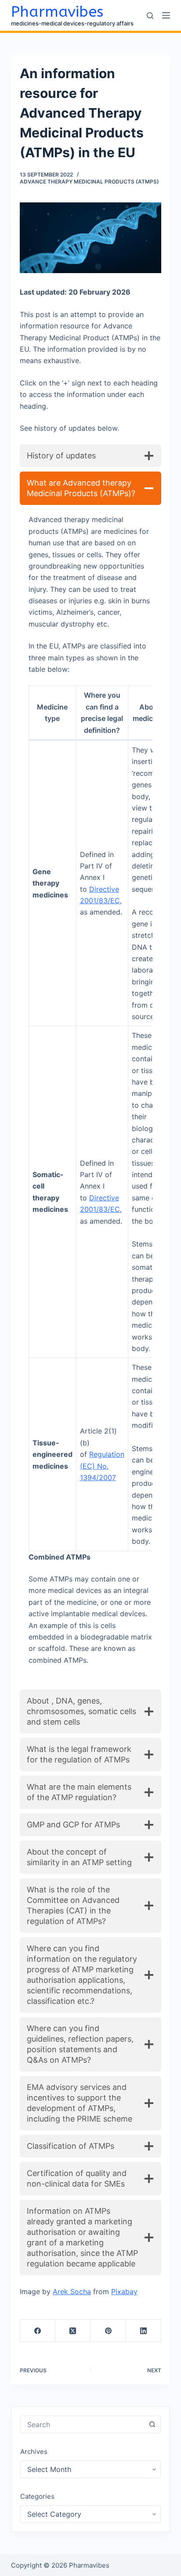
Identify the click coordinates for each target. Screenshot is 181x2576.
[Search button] (152, 2425)
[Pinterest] (108, 2331)
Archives (34, 2452)
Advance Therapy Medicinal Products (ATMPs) (89, 182)
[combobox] (82, 2425)
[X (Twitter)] (73, 2331)
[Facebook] (38, 2331)
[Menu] (166, 15)
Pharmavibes (57, 12)
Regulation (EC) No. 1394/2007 (102, 1466)
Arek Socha (72, 2291)
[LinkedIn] (144, 2331)
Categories (37, 2496)
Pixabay (124, 2291)
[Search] (150, 16)
